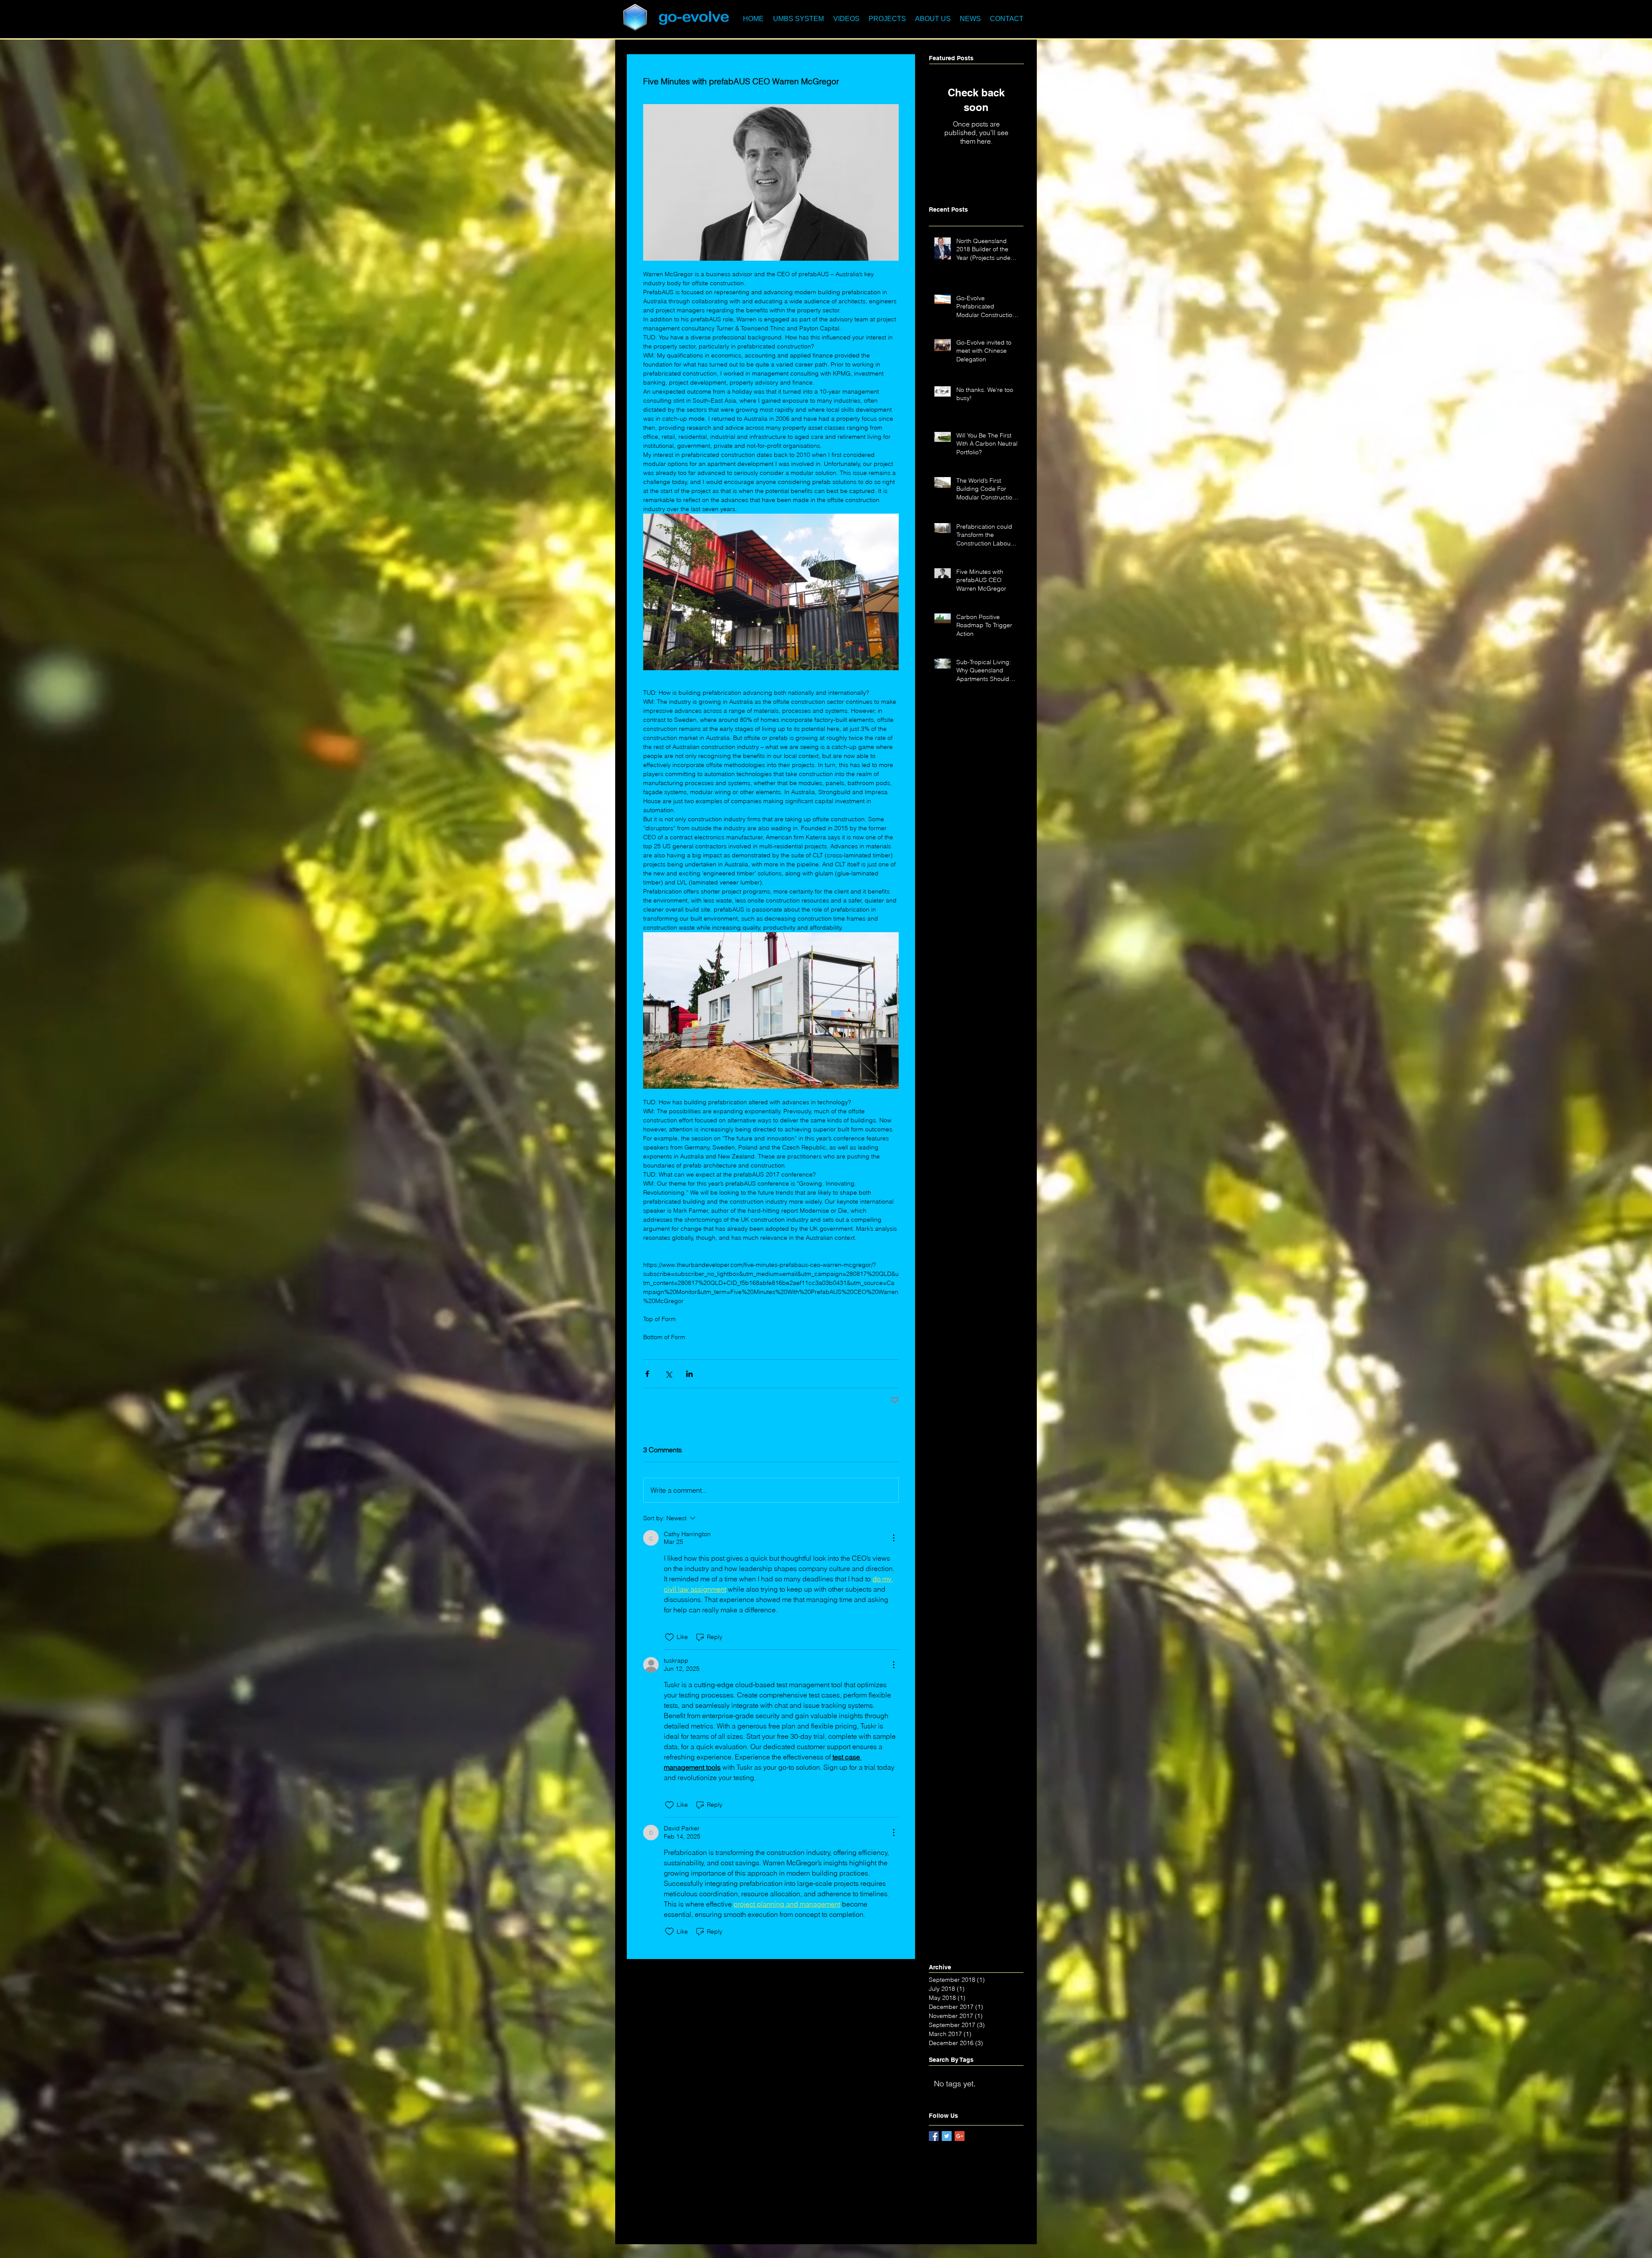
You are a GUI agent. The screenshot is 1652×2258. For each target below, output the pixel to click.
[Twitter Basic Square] (947, 2136)
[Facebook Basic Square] (934, 2136)
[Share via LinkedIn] (689, 1374)
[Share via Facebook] (647, 1374)
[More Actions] (894, 1538)
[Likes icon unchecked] (669, 1637)
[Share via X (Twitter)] (668, 1374)
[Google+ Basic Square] (960, 2136)
